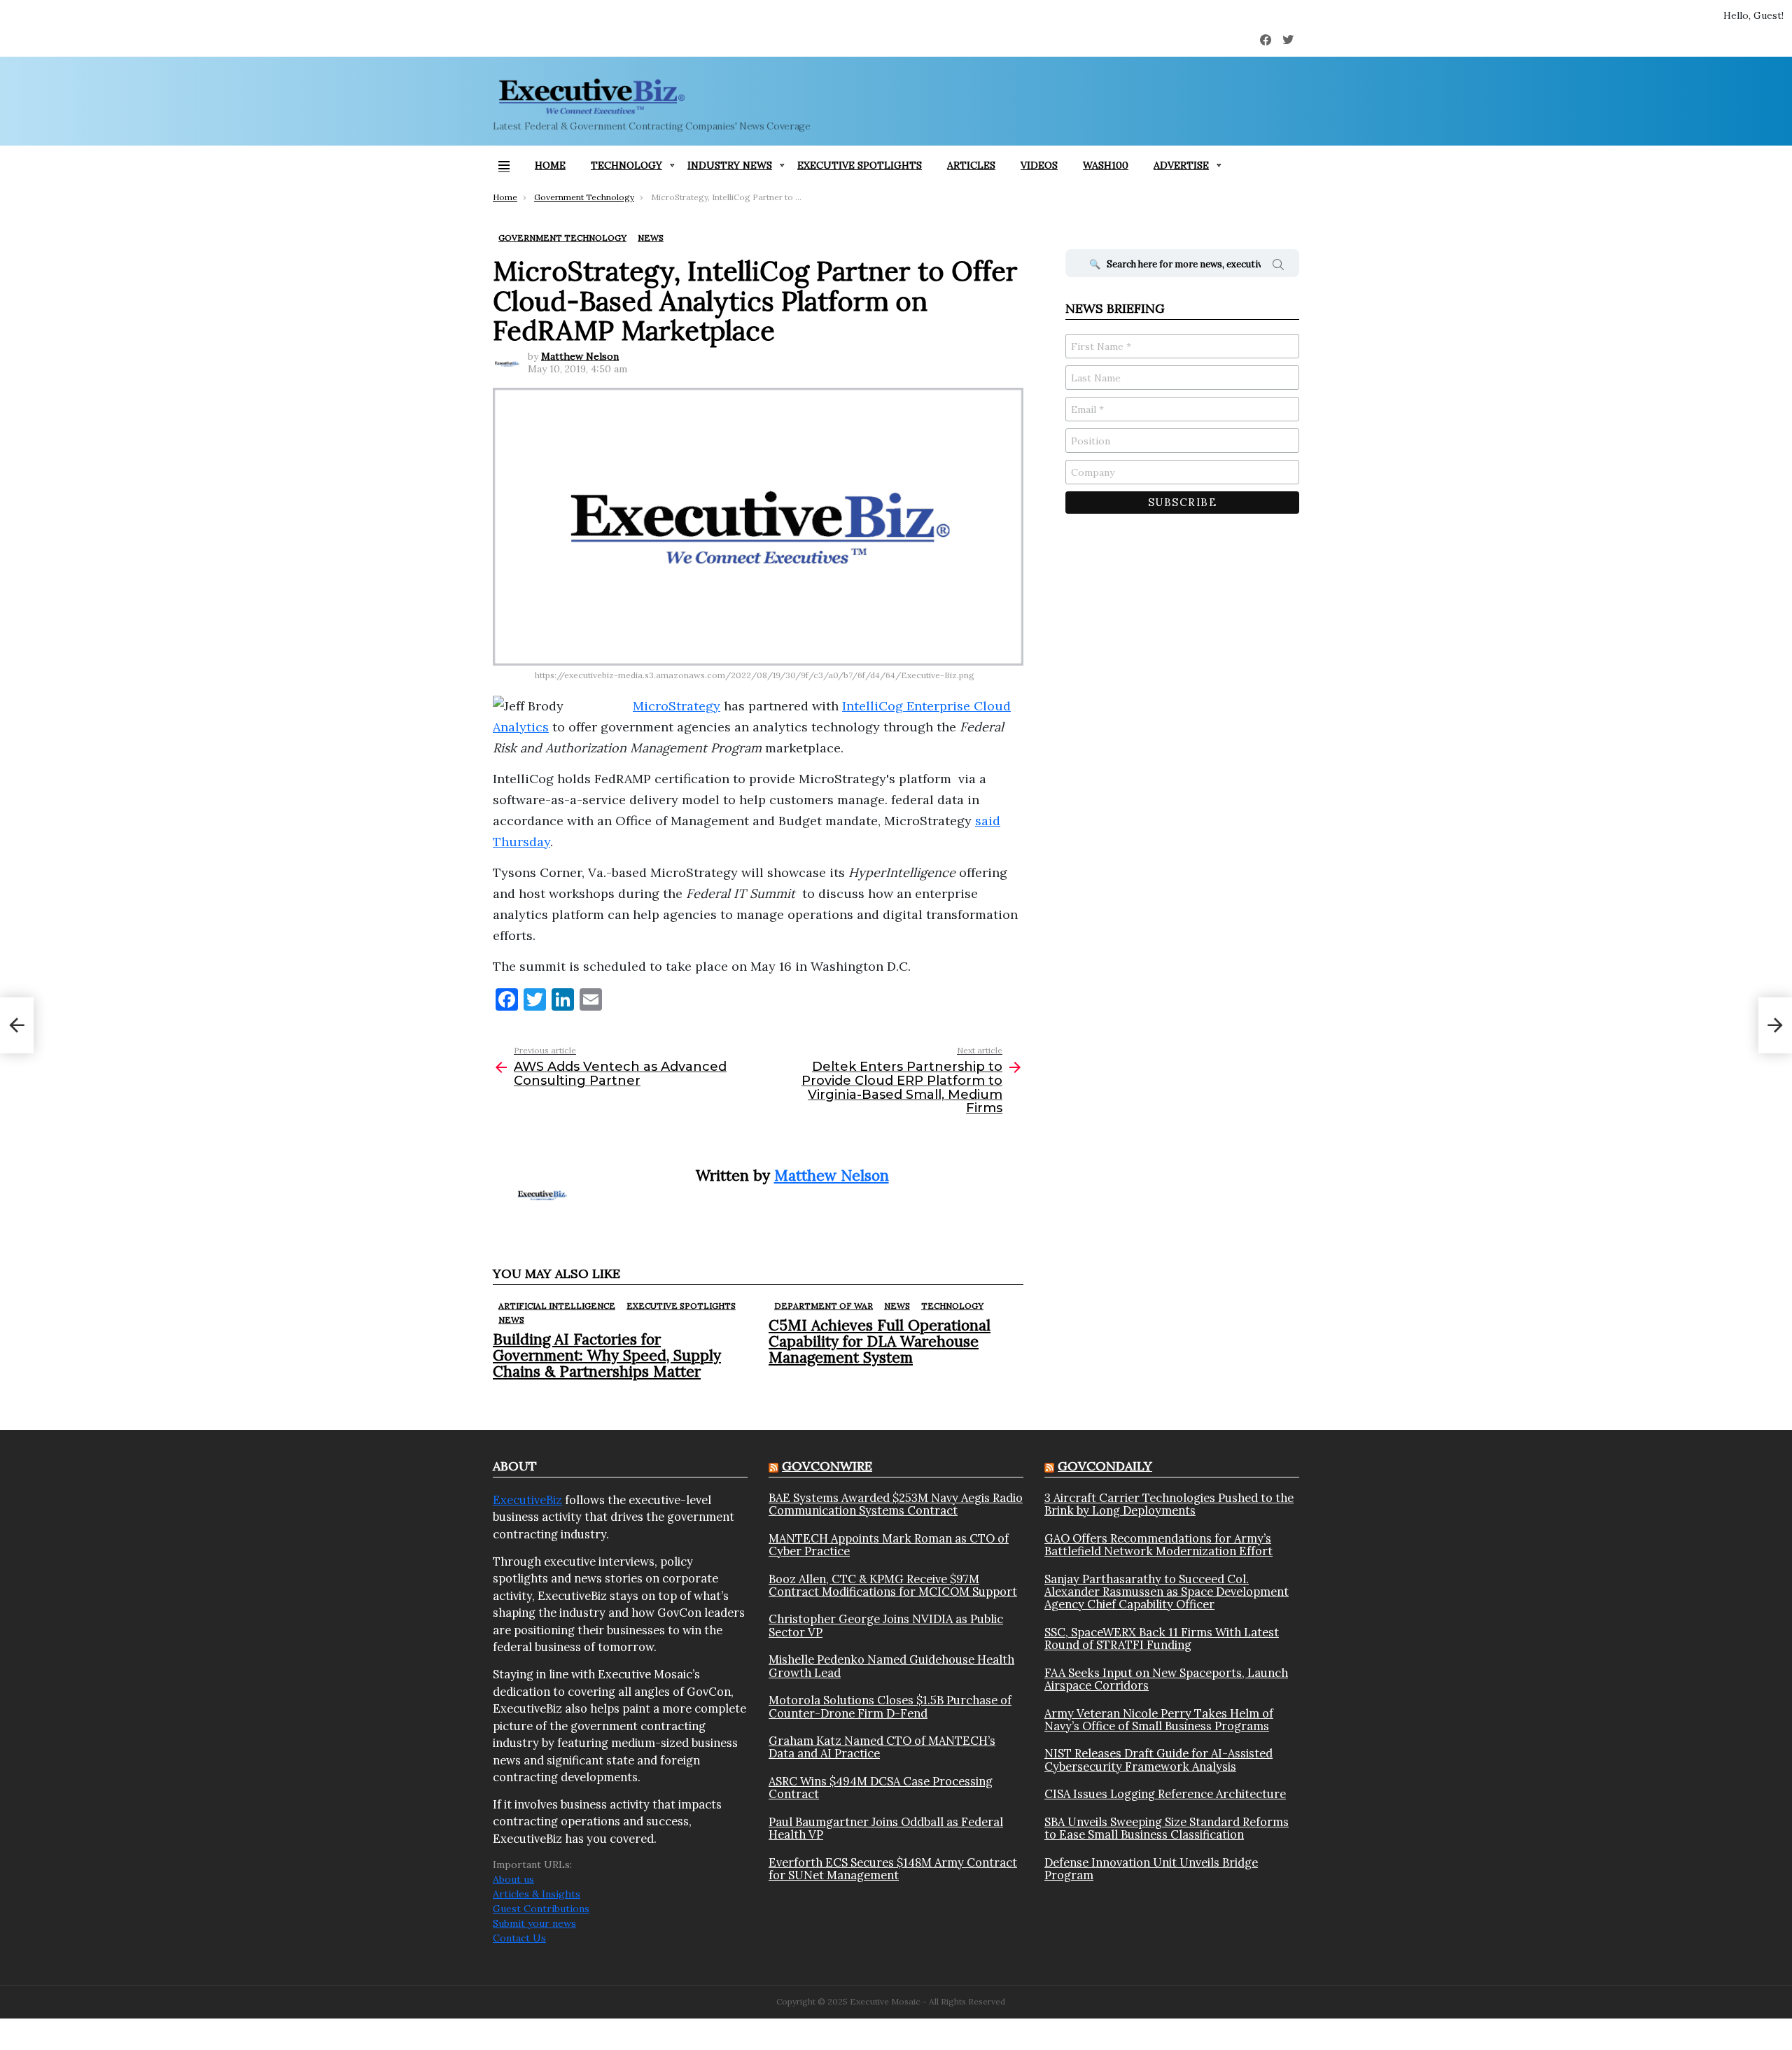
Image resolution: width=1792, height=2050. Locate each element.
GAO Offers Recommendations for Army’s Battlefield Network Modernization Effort (1158, 1545)
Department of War (824, 1306)
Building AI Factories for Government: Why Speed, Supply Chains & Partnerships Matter (607, 1355)
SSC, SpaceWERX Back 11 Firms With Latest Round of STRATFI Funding (1162, 1639)
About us (513, 1879)
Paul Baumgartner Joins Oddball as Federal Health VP (886, 1828)
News (511, 1320)
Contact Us (519, 1938)
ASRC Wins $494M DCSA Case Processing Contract (881, 1788)
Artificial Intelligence (557, 1306)
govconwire (827, 1466)
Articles (971, 165)
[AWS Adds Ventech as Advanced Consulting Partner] (17, 1025)
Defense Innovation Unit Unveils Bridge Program (1151, 1869)
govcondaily (1105, 1466)
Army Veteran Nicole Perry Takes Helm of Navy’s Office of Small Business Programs (1159, 1720)
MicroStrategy (677, 706)
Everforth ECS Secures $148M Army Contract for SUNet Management (893, 1869)
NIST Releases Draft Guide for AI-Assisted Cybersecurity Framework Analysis (1158, 1760)
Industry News (730, 165)
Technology (626, 165)
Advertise (1181, 165)
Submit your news (534, 1923)
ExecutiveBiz (527, 1500)
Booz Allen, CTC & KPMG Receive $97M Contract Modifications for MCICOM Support (893, 1586)
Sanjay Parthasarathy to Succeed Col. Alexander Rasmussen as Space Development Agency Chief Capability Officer (1167, 1592)
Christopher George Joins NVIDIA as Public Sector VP (886, 1626)
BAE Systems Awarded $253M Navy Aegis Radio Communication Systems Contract (896, 1504)
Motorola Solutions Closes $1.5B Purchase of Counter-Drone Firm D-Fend (890, 1707)
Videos (1039, 165)
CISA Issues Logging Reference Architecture (1165, 1794)
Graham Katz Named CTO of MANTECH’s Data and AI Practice (882, 1747)
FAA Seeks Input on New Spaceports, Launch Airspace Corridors (1166, 1679)
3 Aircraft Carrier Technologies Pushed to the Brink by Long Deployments (1169, 1504)
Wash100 (1106, 165)
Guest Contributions (541, 1909)
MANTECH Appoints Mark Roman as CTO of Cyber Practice (889, 1545)
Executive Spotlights (860, 165)
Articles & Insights (537, 1894)
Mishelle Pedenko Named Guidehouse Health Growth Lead (891, 1666)
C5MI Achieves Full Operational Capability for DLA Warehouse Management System (880, 1341)
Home (550, 165)
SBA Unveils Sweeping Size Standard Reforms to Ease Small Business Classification (1167, 1828)
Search (1278, 267)
